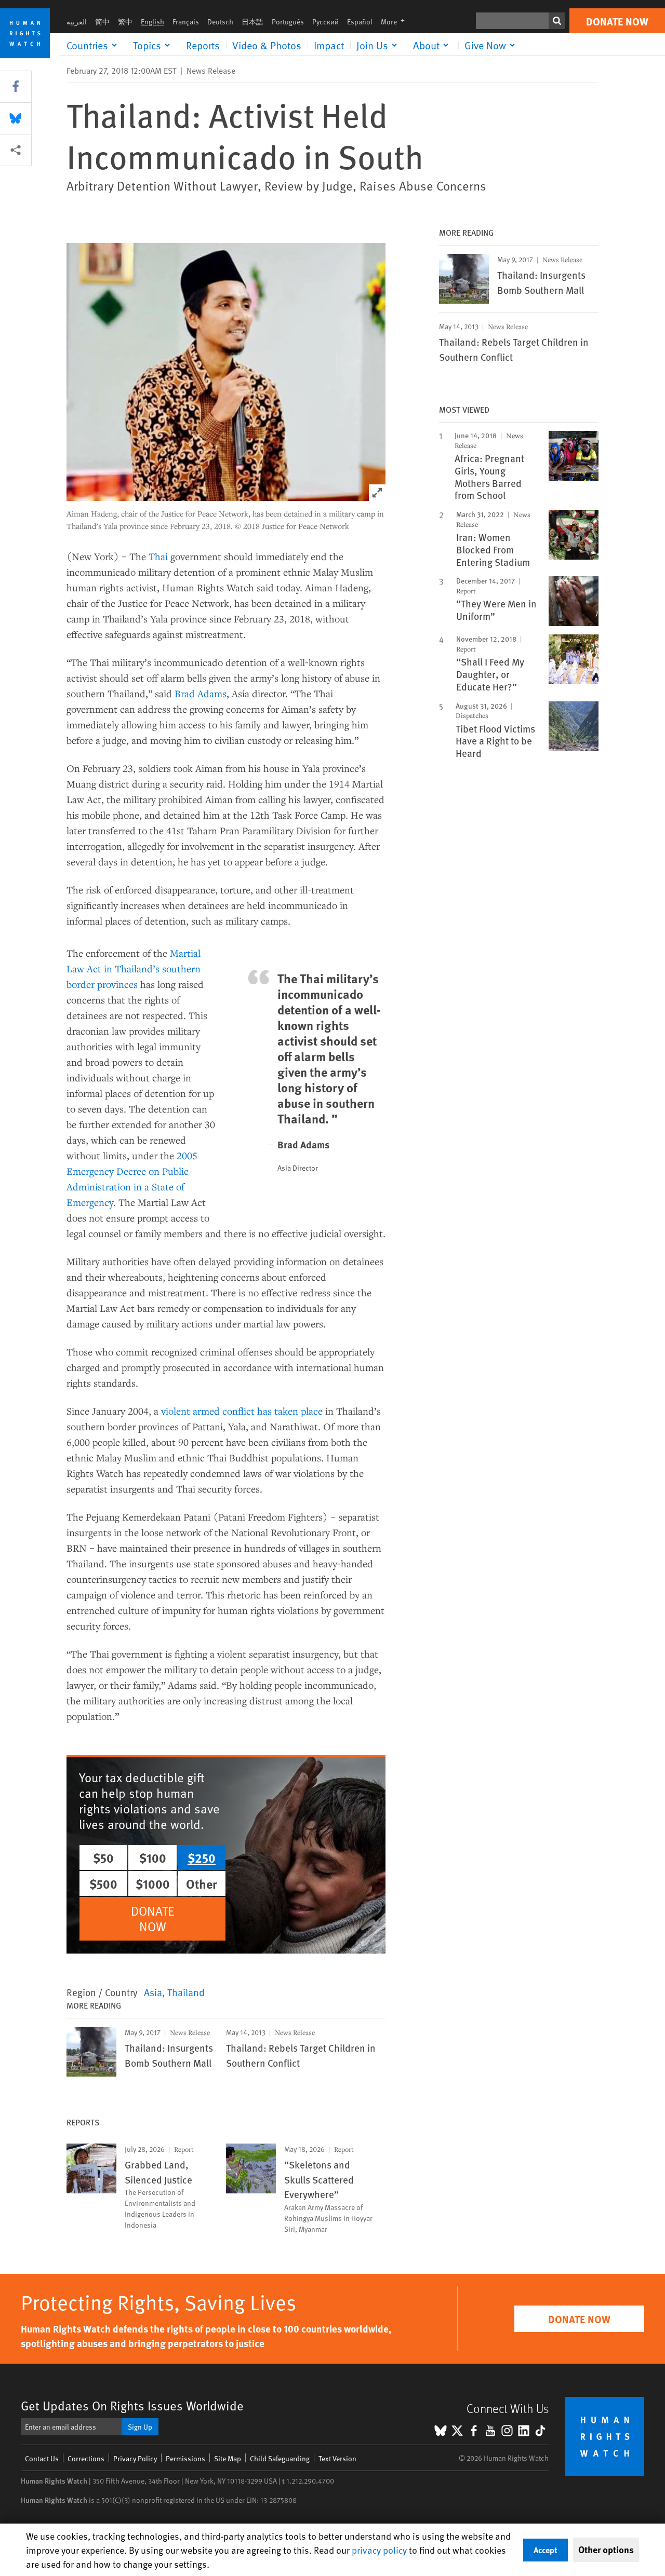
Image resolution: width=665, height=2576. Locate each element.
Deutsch (220, 22)
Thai (158, 556)
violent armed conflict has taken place (242, 1411)
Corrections (86, 2458)
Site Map (228, 2458)
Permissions (185, 2458)
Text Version (337, 2458)
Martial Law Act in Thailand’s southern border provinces (134, 968)
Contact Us (42, 2458)
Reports (203, 45)
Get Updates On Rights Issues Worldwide (132, 2405)
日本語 (252, 22)
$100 (153, 1858)
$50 (103, 1858)
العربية (77, 22)
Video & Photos (267, 45)
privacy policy (379, 2550)
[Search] (557, 21)
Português (288, 22)
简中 (102, 22)
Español (360, 22)
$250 (202, 1858)
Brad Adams (201, 693)
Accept (546, 2550)
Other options (606, 2550)
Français (186, 22)
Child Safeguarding (280, 2458)
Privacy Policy (135, 2458)
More (396, 22)
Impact (329, 45)
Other (202, 1883)
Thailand (186, 1992)
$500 (103, 1883)
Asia (153, 1992)
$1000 (153, 1883)
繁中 (125, 22)
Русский (325, 22)
